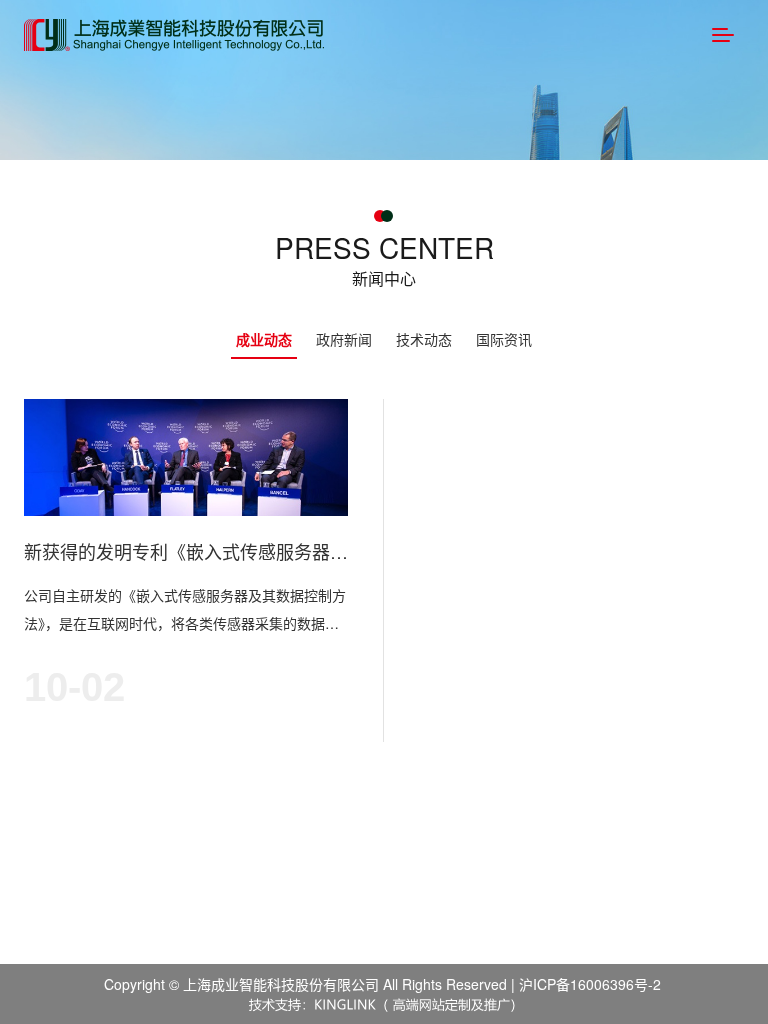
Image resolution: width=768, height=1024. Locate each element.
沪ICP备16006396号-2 (590, 984)
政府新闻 (344, 339)
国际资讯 (504, 339)
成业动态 (264, 339)
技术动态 (424, 339)
